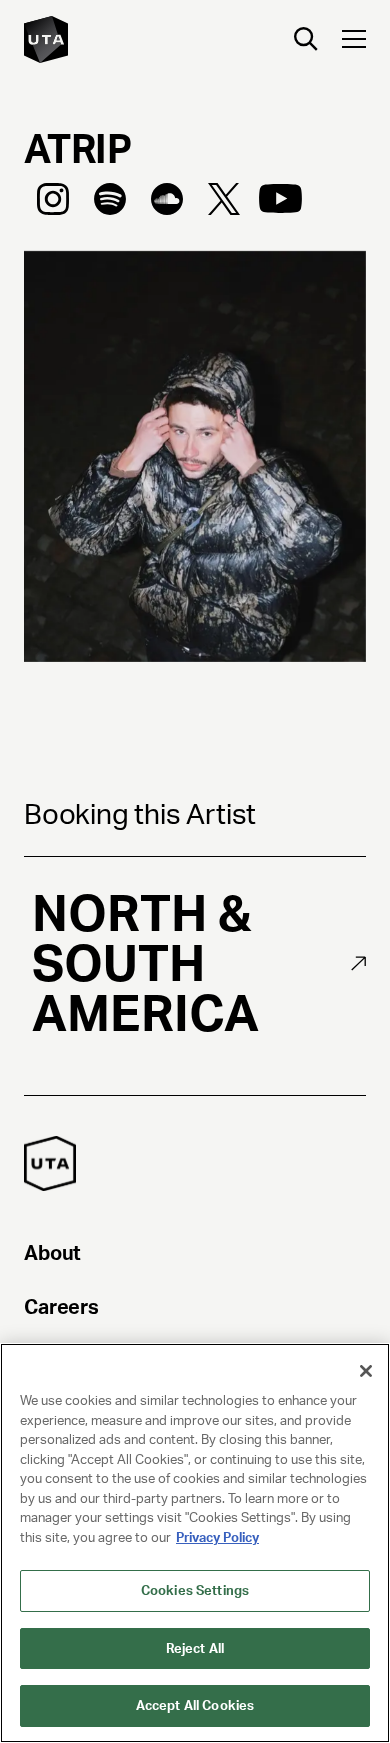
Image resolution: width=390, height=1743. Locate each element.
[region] (195, 1543)
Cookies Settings (195, 1590)
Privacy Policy (217, 1537)
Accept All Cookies (195, 1705)
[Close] (366, 1371)
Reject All (195, 1648)
